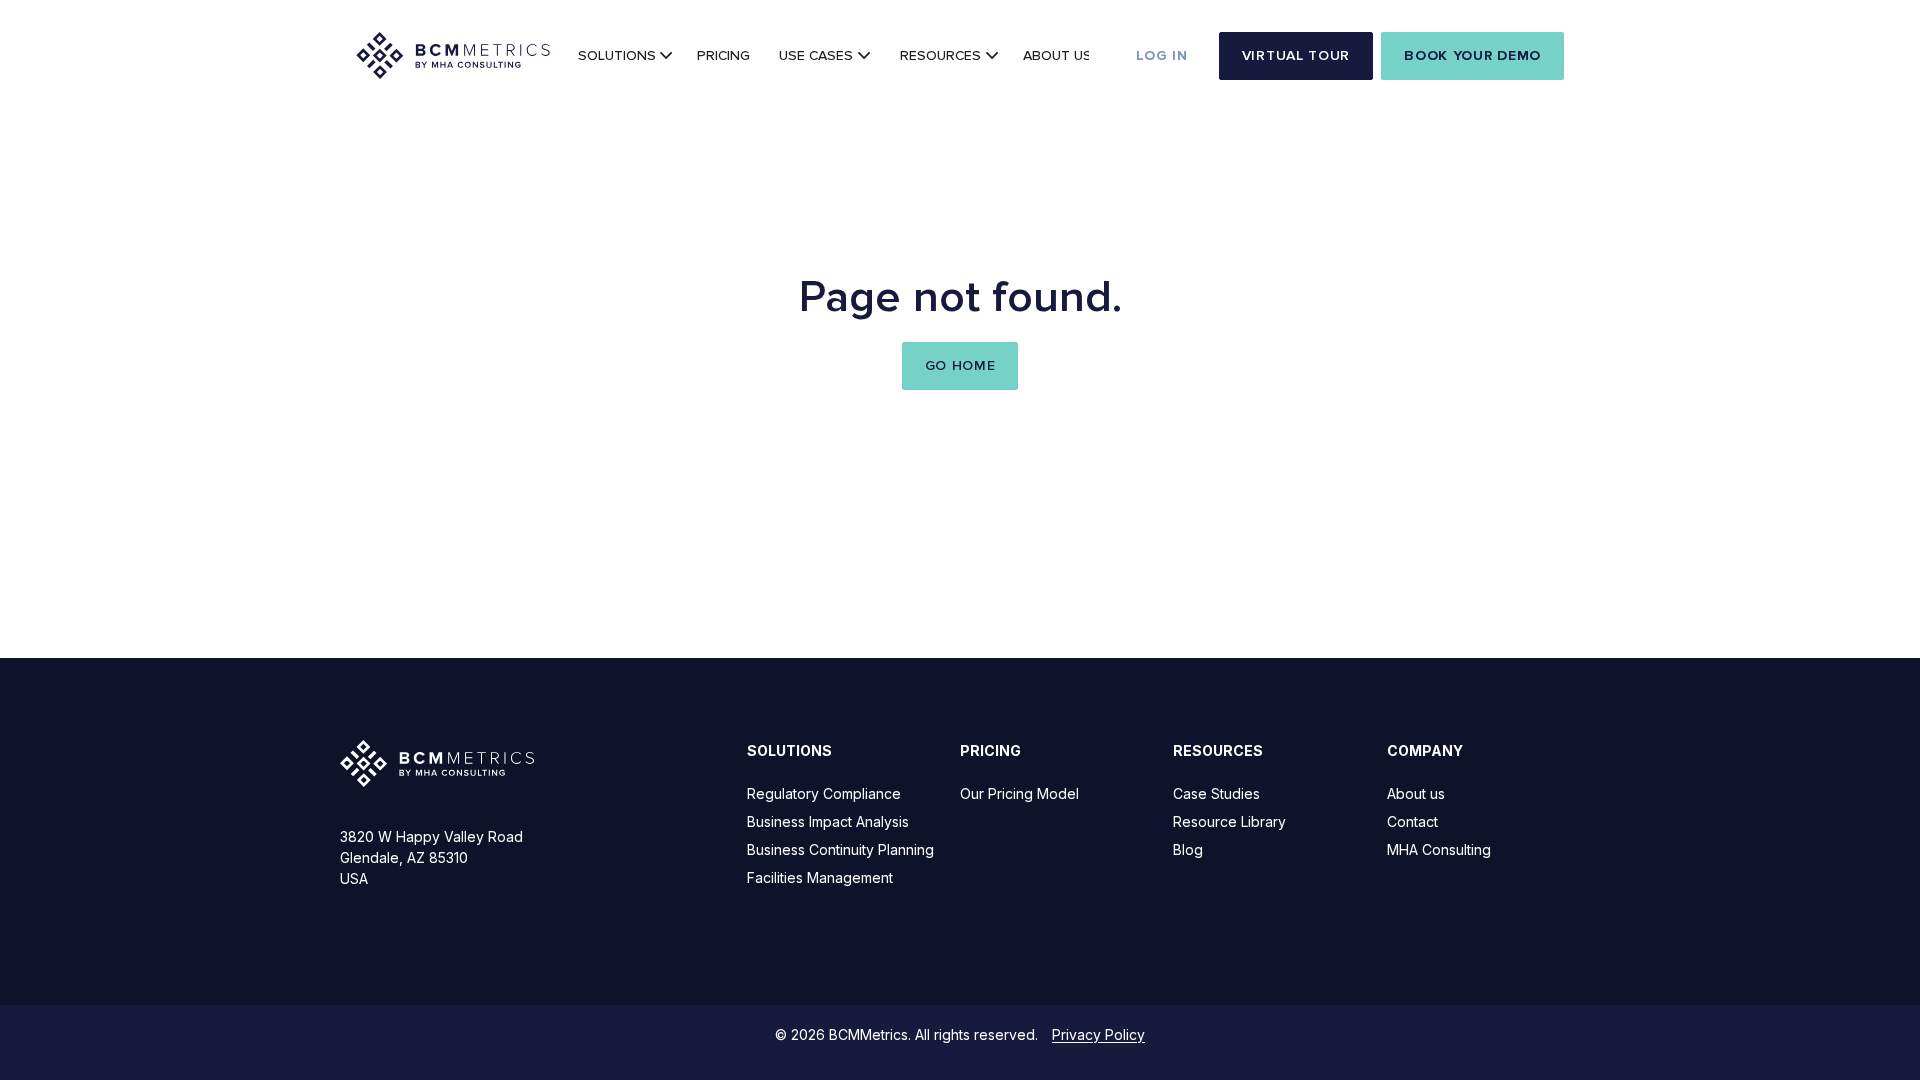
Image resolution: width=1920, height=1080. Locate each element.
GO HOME (960, 365)
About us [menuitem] (1416, 793)
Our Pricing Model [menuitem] (1019, 793)
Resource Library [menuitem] (1229, 821)
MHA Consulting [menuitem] (1439, 849)
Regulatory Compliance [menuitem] (824, 793)
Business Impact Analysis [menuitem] (828, 821)
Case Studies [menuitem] (1216, 793)
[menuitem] (623, 56)
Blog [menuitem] (1188, 849)
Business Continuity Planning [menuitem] (840, 849)
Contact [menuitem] (1412, 821)
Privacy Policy (1098, 1034)
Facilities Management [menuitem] (820, 877)
